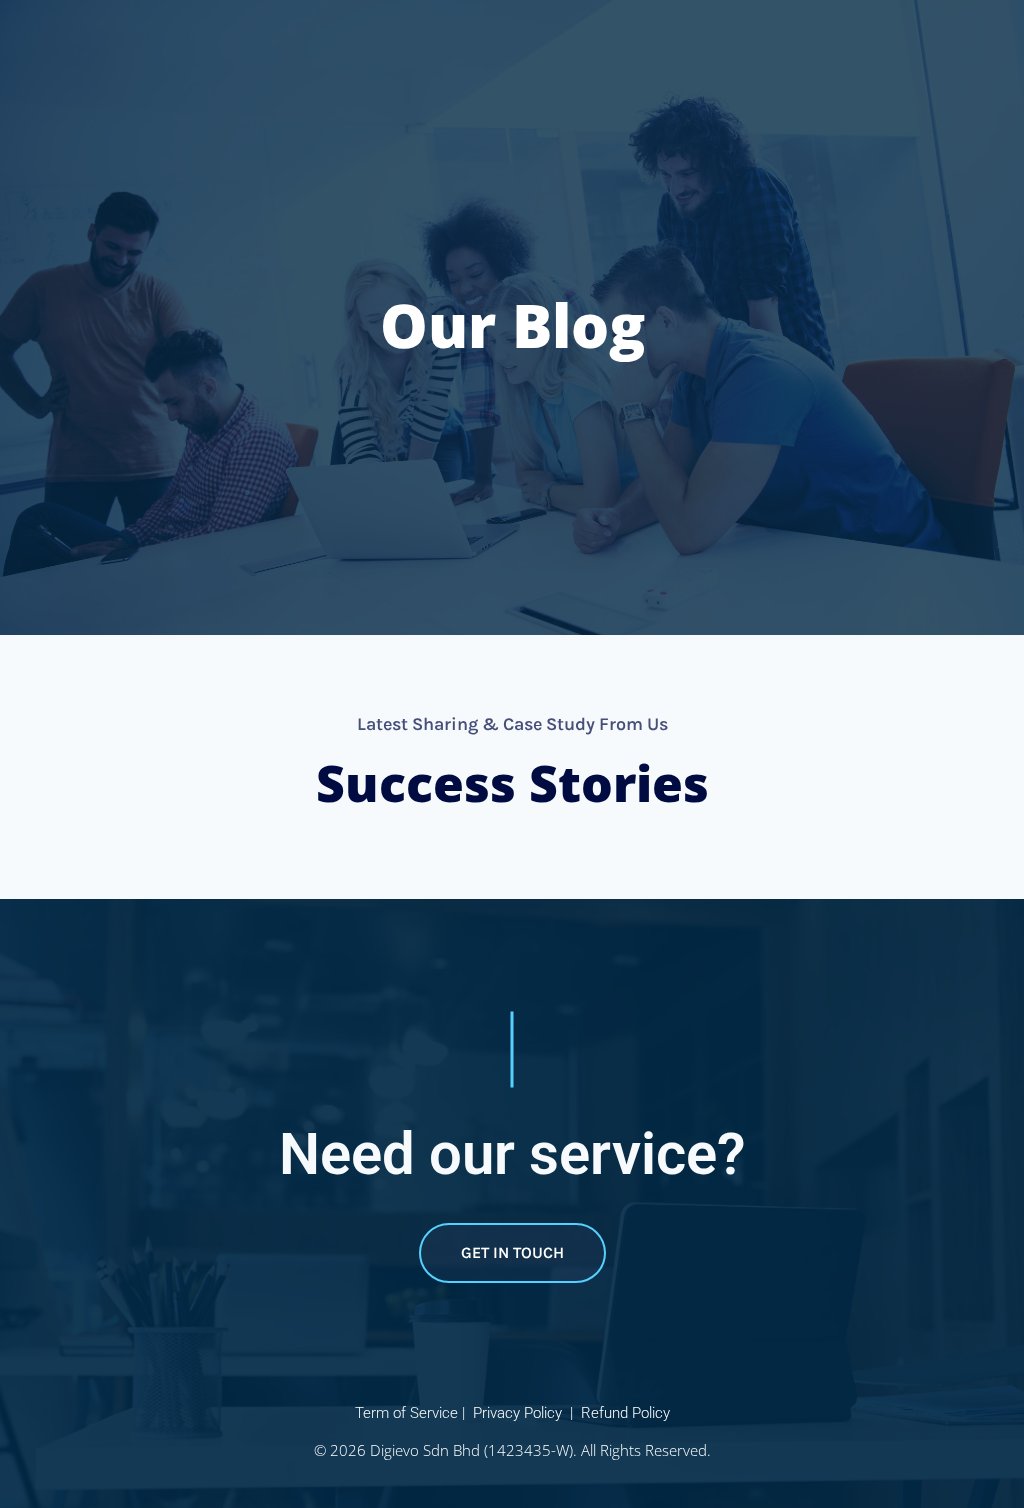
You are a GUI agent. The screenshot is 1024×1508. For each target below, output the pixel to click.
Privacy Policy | (525, 1413)
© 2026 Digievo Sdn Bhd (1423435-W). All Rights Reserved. (512, 1450)
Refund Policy (625, 1413)
